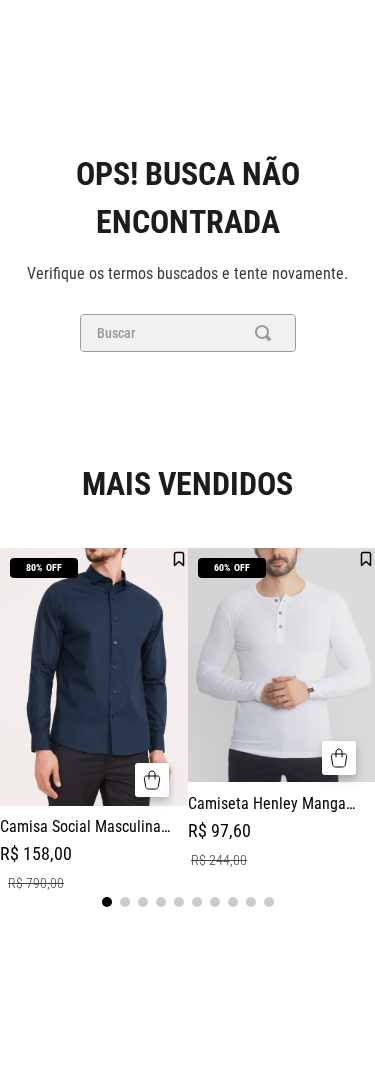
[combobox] (188, 333)
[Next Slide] (365, 724)
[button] (152, 780)
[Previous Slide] (10, 724)
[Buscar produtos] (267, 333)
